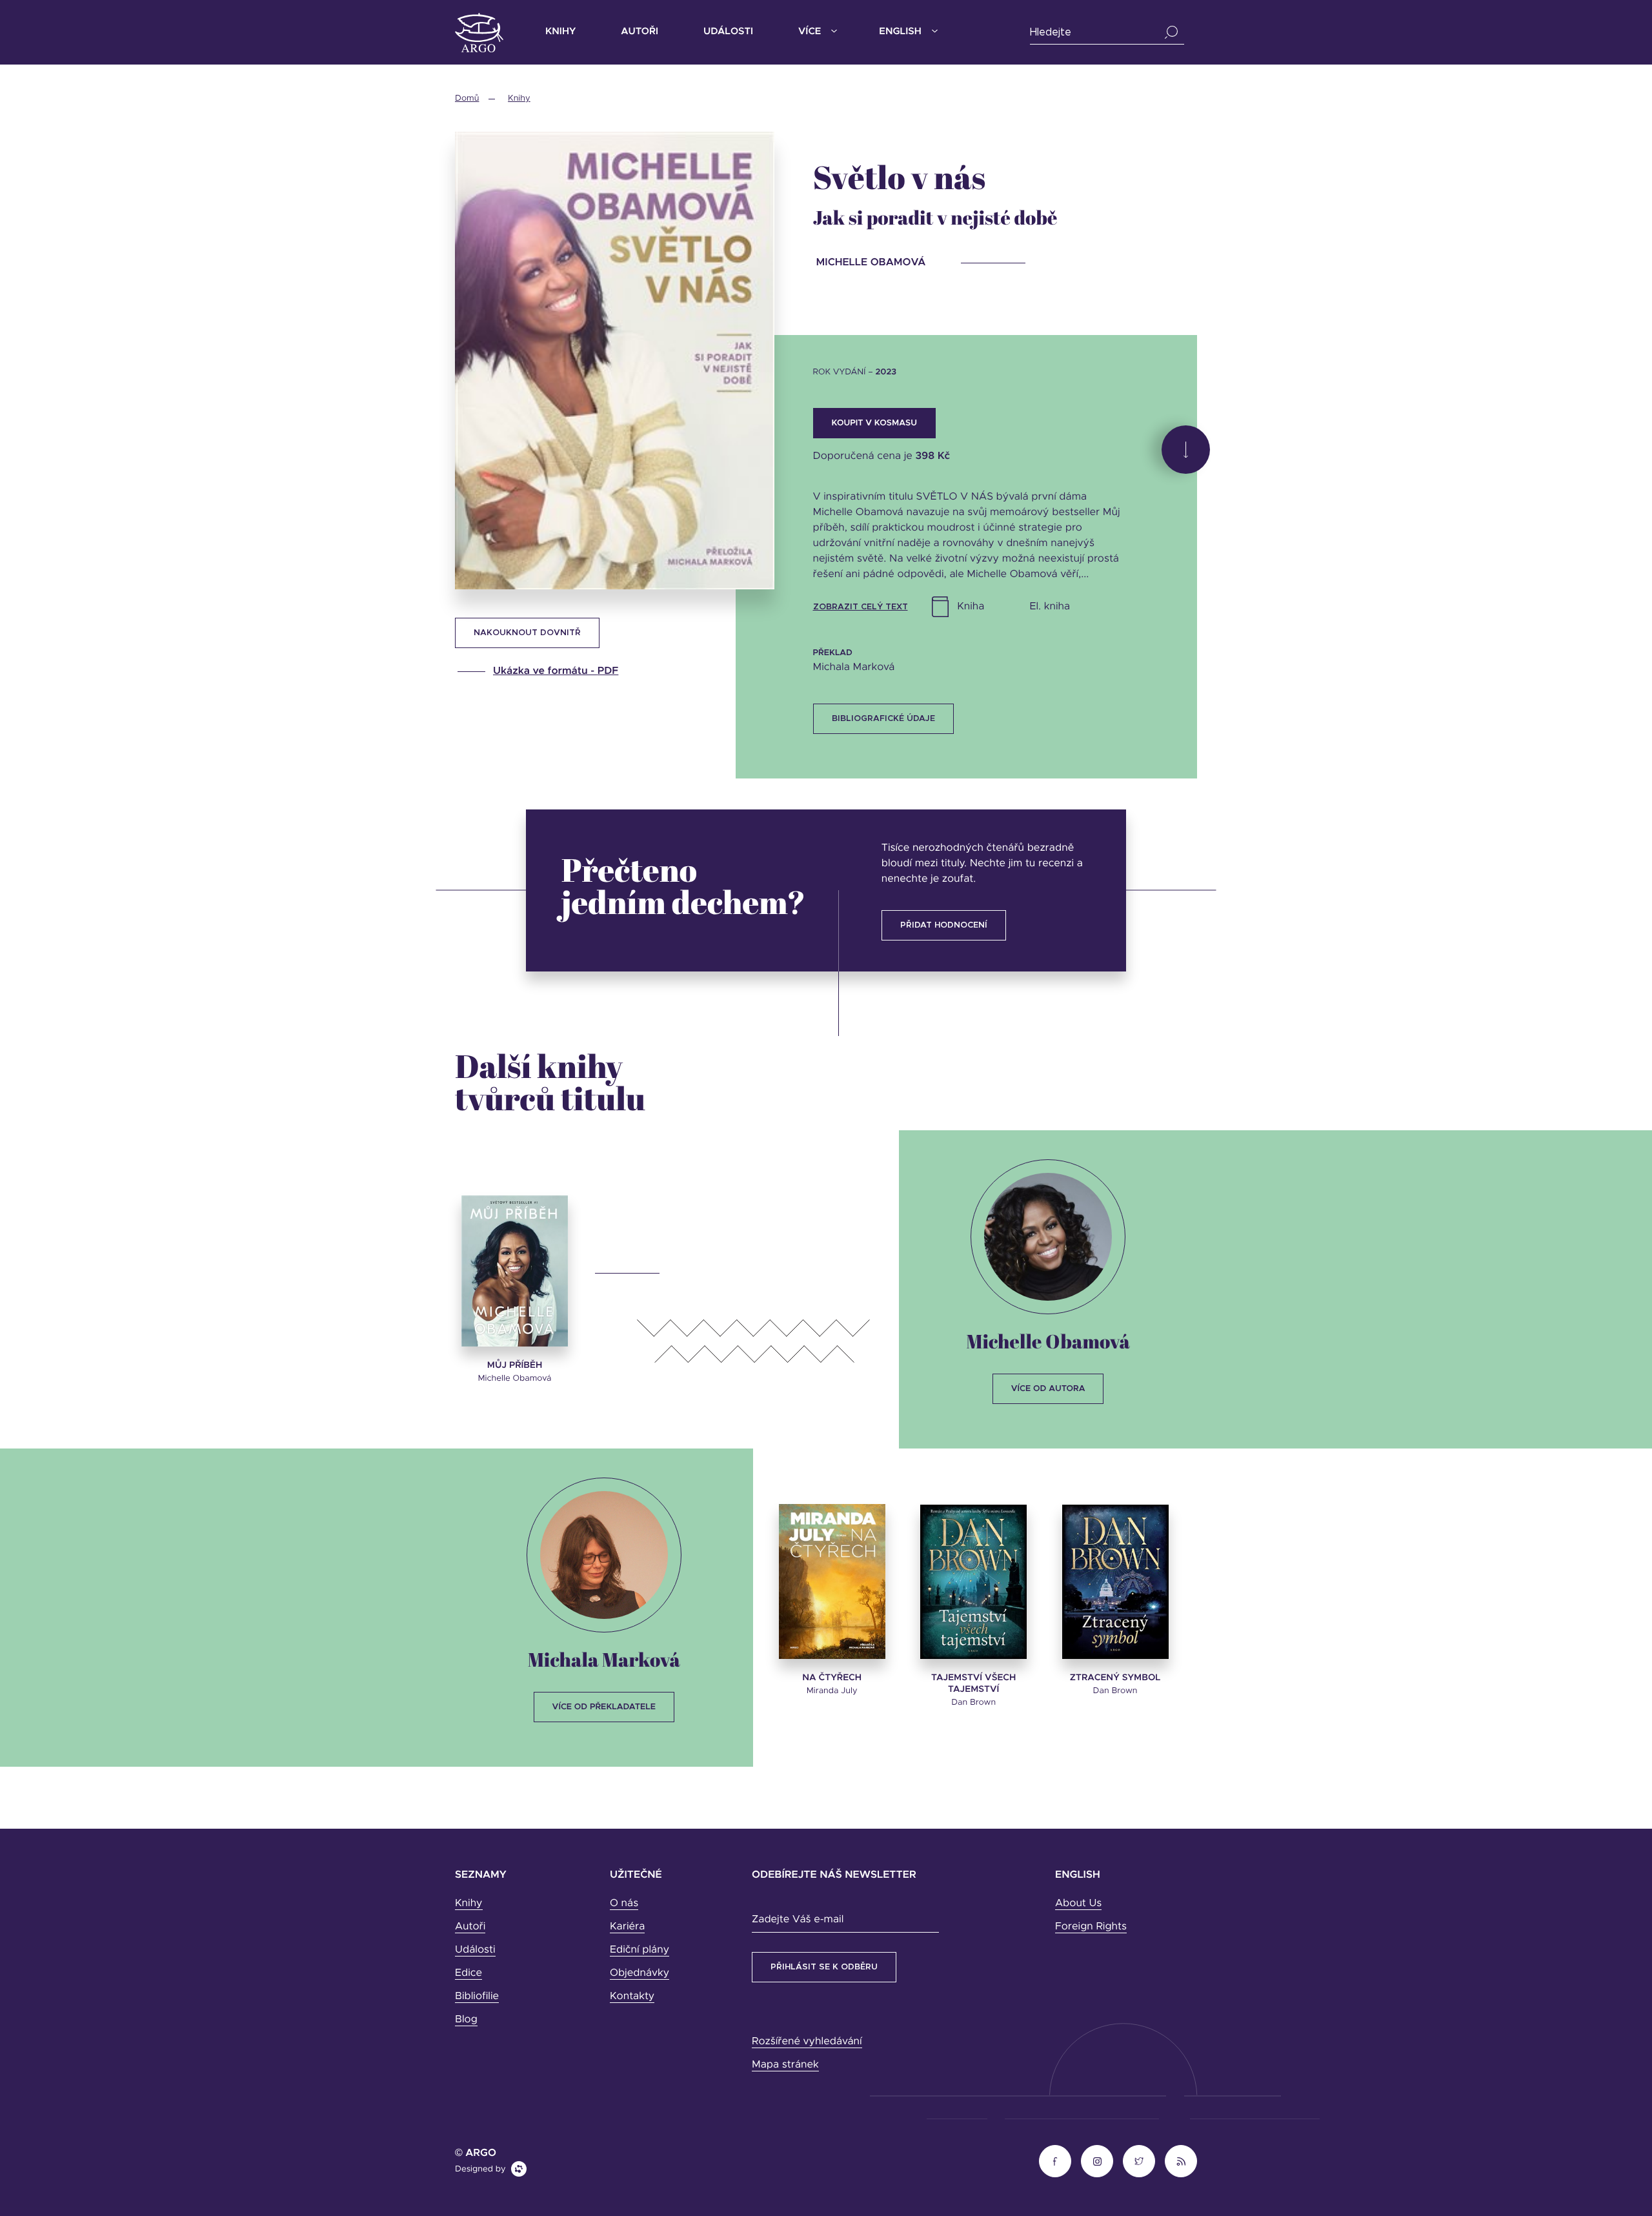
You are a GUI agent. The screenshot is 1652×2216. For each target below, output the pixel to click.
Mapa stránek (785, 2065)
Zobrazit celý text (861, 607)
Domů (467, 98)
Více (810, 32)
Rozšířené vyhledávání (807, 2042)
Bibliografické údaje (883, 719)
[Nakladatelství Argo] (479, 33)
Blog (466, 2020)
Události (728, 32)
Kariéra (627, 1927)
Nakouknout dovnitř (527, 633)
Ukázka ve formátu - (556, 671)
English (900, 32)
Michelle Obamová (1048, 1341)
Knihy (560, 32)
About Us (1078, 1904)
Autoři (640, 32)
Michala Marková (604, 1659)
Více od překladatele (604, 1707)
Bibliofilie (477, 1997)
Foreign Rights (1091, 1927)
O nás (624, 1904)
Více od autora (1048, 1389)
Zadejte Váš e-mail (798, 1920)
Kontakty (632, 1997)
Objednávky (640, 1973)
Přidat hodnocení (944, 925)
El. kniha (1050, 607)
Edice (468, 1973)
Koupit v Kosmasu (874, 423)
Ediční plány (640, 1950)
